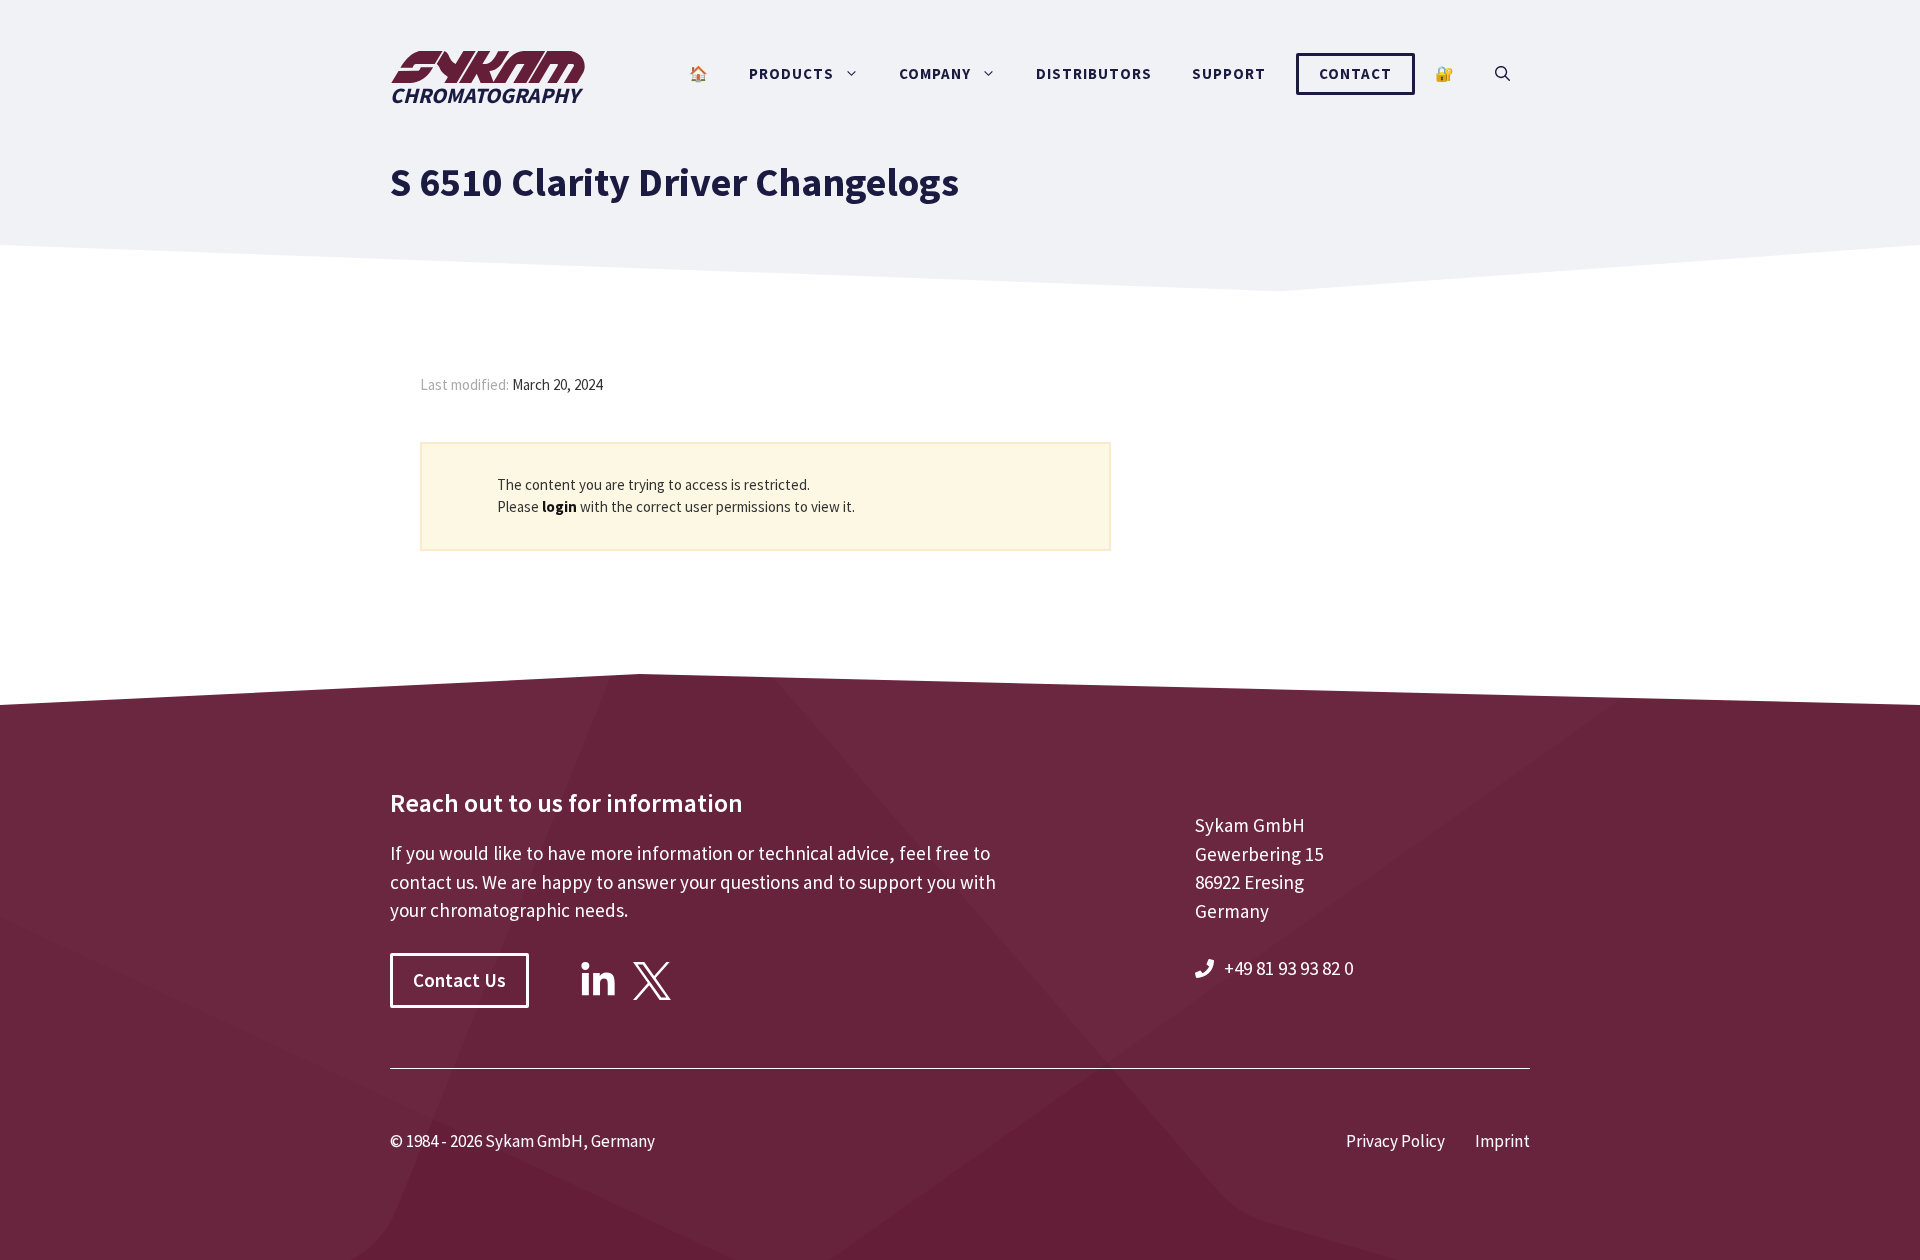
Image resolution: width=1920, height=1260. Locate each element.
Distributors (1094, 73)
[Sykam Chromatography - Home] (488, 157)
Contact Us (459, 980)
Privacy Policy (1395, 1141)
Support (1229, 73)
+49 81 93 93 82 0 (1288, 968)
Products (791, 73)
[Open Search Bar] (1502, 74)
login (559, 506)
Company (935, 73)
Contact (1355, 73)
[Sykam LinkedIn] (598, 993)
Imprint (1502, 1141)
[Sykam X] (652, 993)
